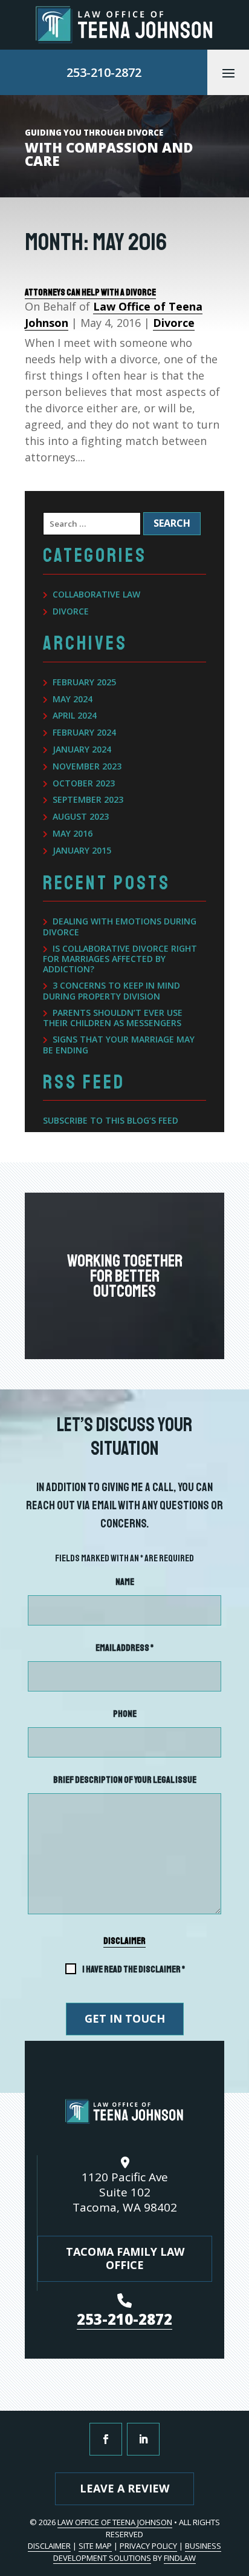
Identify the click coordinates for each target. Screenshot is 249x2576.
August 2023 (81, 817)
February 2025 (84, 683)
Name (125, 1582)
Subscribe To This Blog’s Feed (111, 1120)
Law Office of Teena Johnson (115, 2522)
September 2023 (88, 800)
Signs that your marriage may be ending (119, 1045)
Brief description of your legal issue (125, 1780)
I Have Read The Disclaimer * (134, 1969)
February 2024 (84, 733)
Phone (125, 1714)
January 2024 (82, 750)
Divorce (174, 323)
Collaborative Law (96, 595)
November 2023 (87, 767)
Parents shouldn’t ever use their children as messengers (113, 1019)
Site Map (95, 2546)
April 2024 (75, 716)
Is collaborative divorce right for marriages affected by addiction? (120, 959)
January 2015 (82, 851)
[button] (228, 73)
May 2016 (73, 834)
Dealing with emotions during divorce (120, 927)
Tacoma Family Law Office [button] (125, 2258)
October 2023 (84, 784)
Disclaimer (124, 1941)
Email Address (124, 1648)
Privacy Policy (148, 2546)
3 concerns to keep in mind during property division (112, 991)
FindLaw (180, 2558)
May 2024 (73, 700)
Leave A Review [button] (124, 2488)
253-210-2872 (104, 72)
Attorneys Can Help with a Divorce (90, 292)
